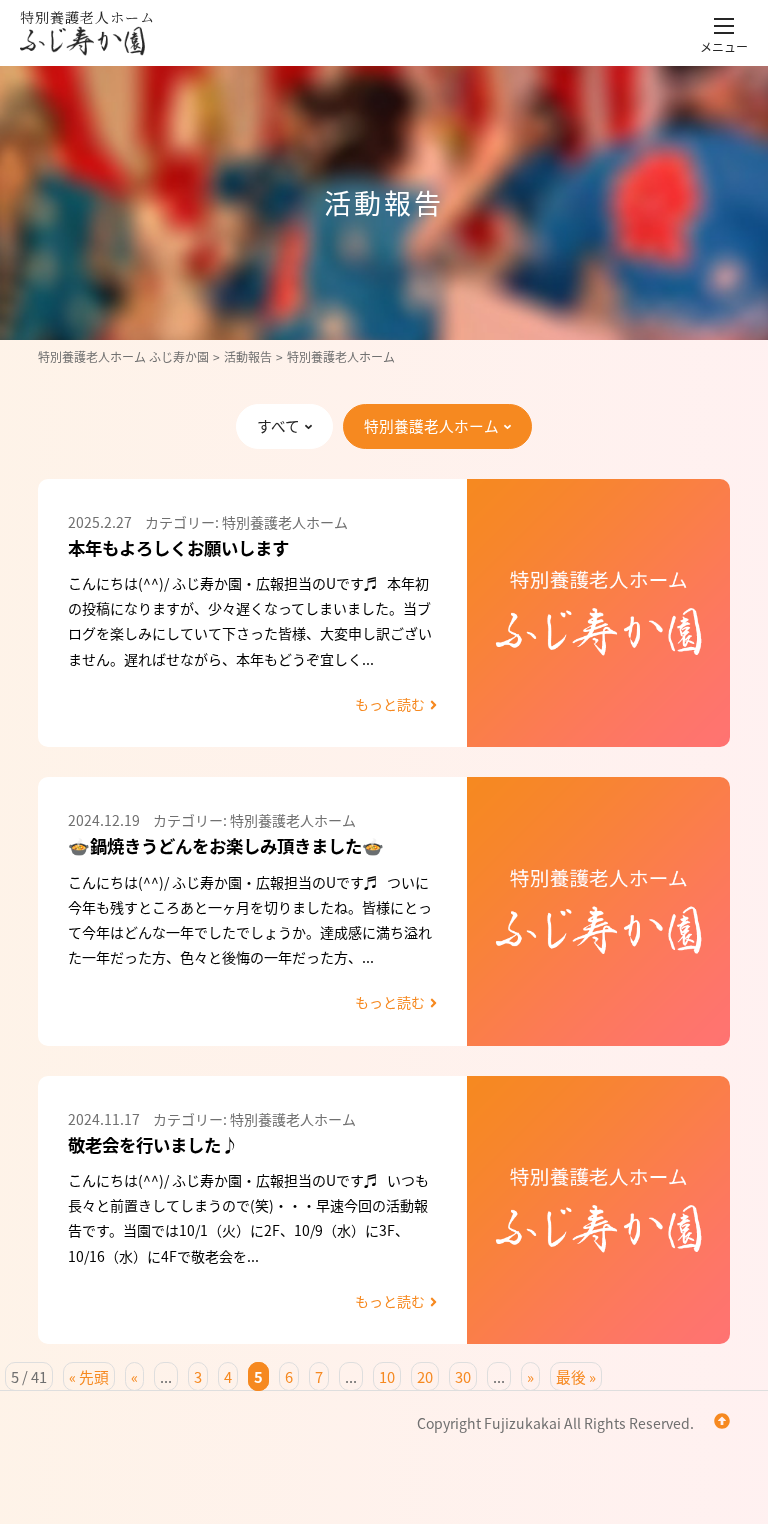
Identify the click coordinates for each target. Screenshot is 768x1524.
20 (425, 1376)
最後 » (576, 1376)
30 (463, 1376)
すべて (278, 425)
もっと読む (390, 704)
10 (387, 1376)
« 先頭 (89, 1376)
